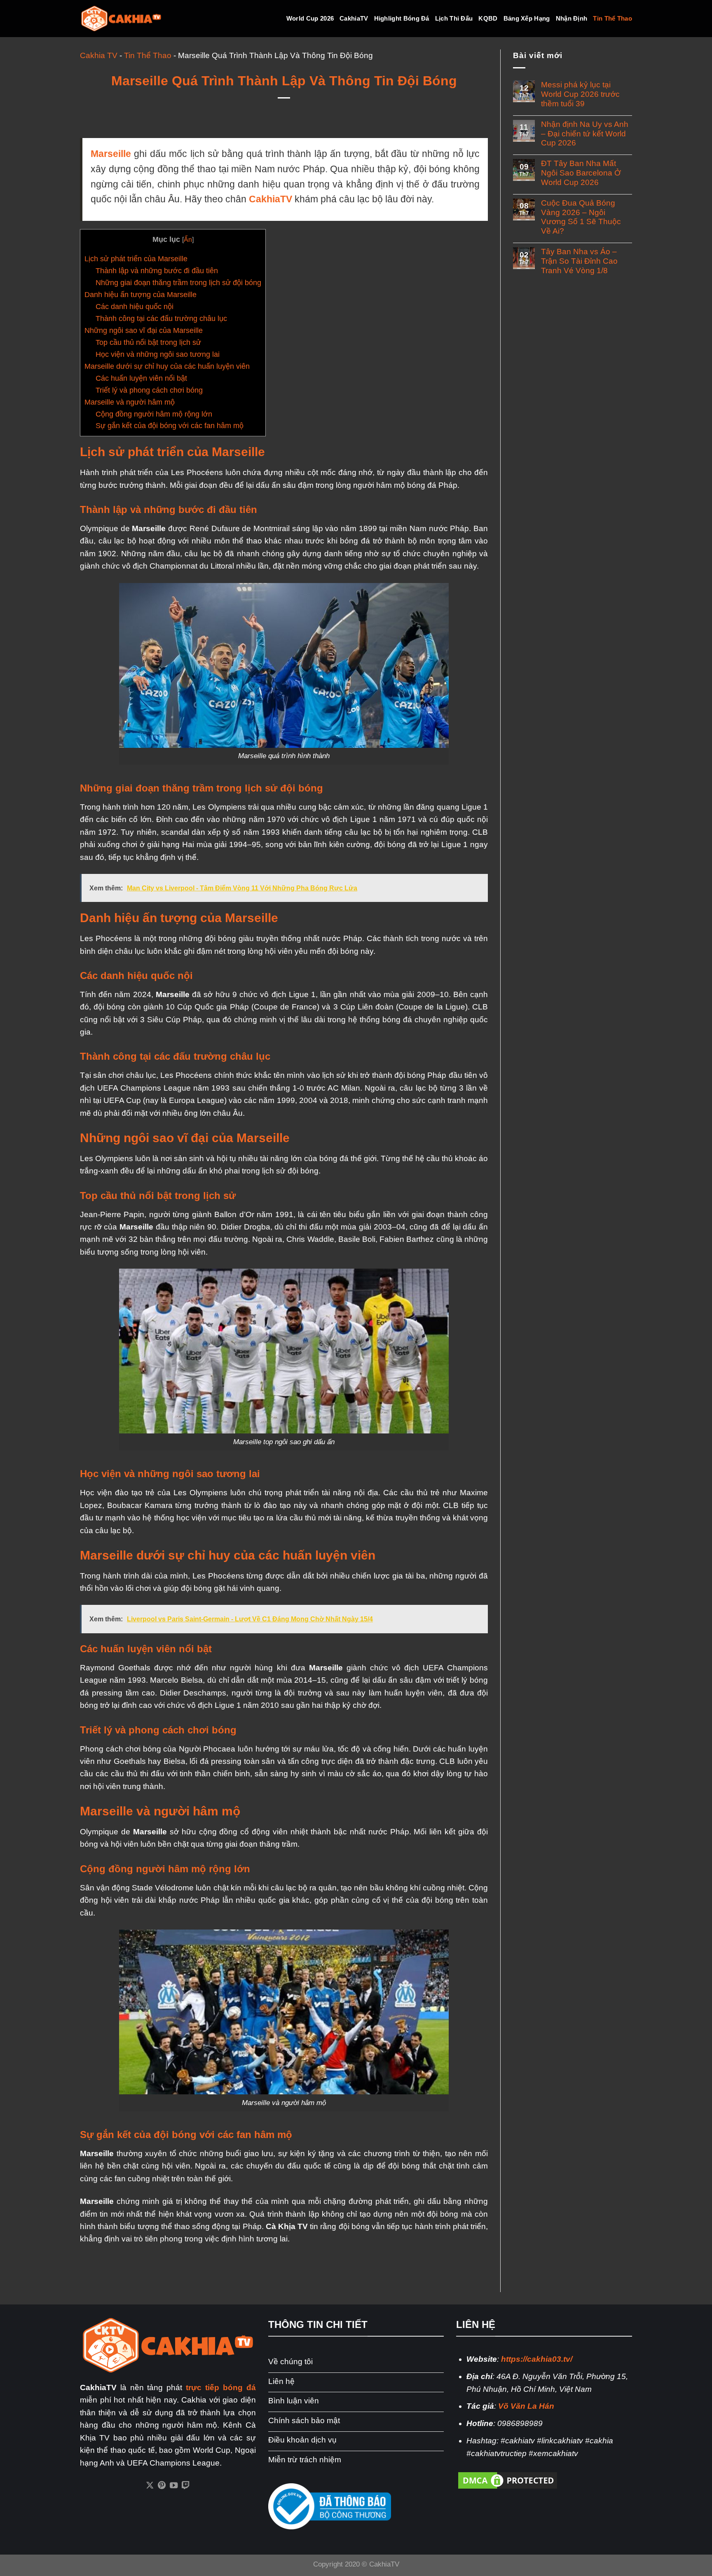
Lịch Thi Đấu (454, 18)
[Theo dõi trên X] (150, 2486)
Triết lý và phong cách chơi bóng (149, 390)
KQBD (488, 18)
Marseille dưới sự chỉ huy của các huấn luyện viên (167, 366)
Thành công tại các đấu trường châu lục (161, 318)
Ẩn (188, 239)
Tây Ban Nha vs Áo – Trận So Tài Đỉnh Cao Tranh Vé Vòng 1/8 (579, 261)
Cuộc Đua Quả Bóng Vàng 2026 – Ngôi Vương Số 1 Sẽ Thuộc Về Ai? (581, 217)
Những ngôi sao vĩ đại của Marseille (144, 330)
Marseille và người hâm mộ (130, 402)
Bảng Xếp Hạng (527, 18)
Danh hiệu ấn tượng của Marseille (141, 295)
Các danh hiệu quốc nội (135, 307)
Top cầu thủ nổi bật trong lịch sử (148, 342)
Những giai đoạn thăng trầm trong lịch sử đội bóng (178, 283)
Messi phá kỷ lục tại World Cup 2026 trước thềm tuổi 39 (580, 94)
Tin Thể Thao (612, 18)
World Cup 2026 (310, 18)
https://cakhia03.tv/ (537, 2359)
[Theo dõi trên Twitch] (186, 2486)
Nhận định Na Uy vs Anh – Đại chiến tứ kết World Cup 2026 (585, 134)
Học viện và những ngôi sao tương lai (158, 354)
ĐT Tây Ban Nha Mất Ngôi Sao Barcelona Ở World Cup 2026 (581, 173)
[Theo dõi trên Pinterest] (162, 2486)
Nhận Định (572, 18)
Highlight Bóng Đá (402, 18)
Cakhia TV (99, 55)
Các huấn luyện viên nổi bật (141, 378)
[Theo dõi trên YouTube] (174, 2486)
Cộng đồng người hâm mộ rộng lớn (154, 414)
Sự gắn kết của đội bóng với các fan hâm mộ (170, 426)
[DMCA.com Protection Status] (508, 2480)
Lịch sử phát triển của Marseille (136, 259)
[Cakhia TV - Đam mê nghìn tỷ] (121, 19)
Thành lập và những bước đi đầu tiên (157, 271)
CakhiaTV (354, 18)
